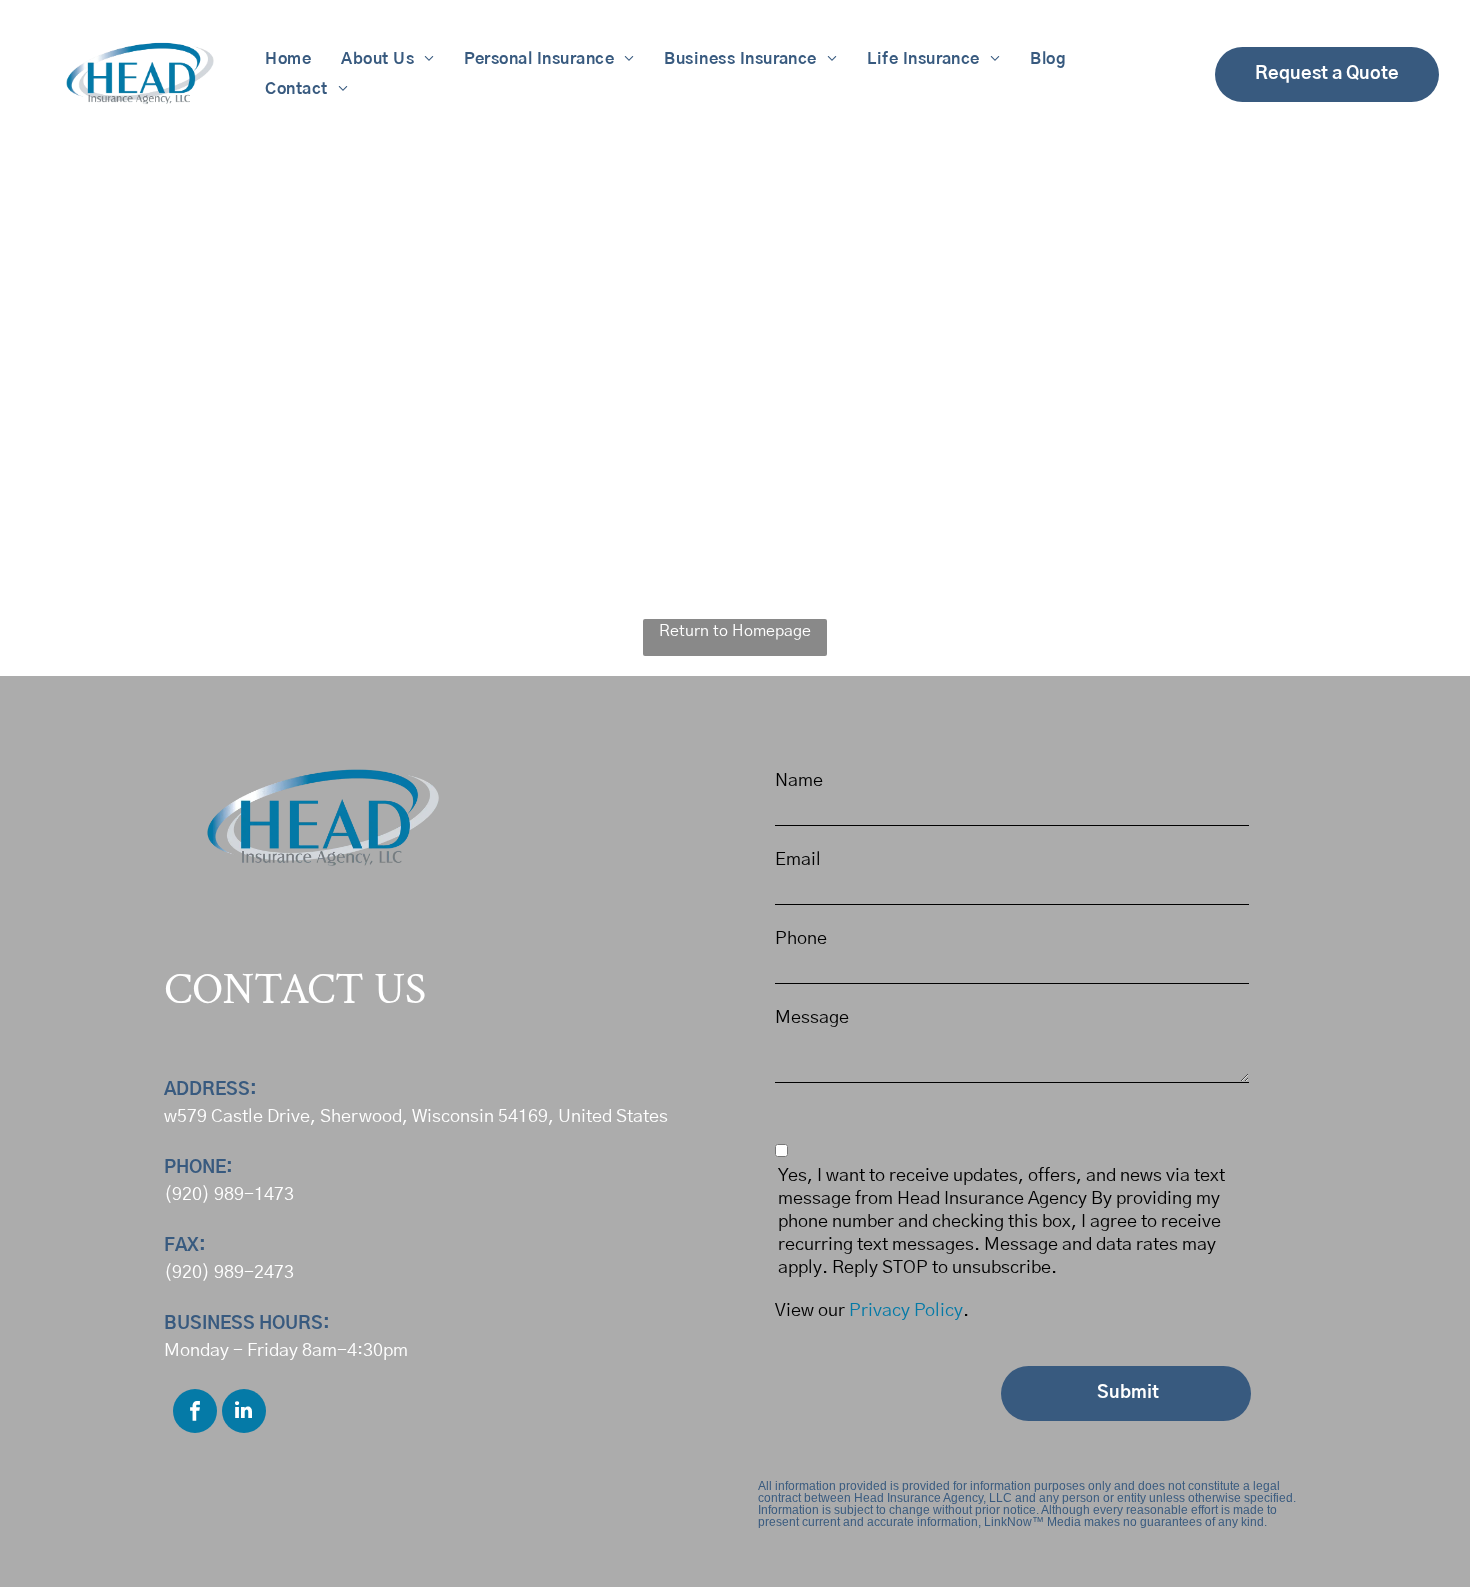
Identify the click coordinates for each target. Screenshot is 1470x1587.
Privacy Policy (906, 1311)
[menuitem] (288, 59)
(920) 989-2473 (229, 1273)
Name (799, 781)
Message (812, 1018)
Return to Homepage (735, 631)
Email (798, 860)
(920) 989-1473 (229, 1195)
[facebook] (195, 1413)
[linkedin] (244, 1413)
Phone (801, 939)
